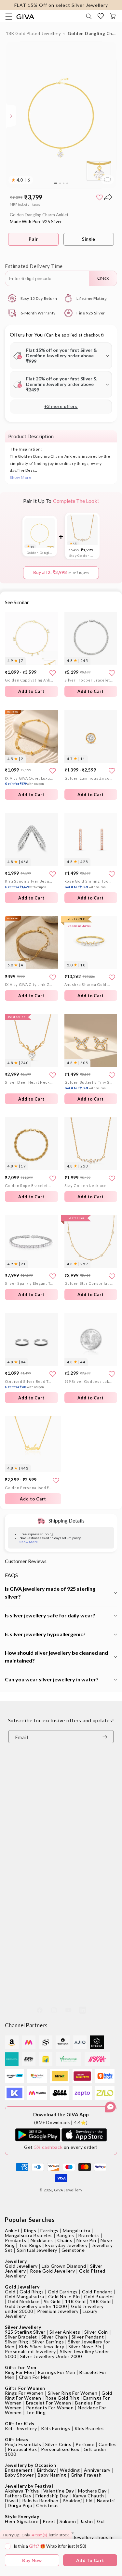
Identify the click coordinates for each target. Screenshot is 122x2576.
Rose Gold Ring (62, 2398)
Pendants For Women (50, 2408)
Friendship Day (52, 2496)
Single (89, 239)
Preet (49, 2521)
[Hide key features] (5, 116)
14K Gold (75, 2301)
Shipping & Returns (26, 1853)
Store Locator (20, 1793)
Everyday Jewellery (66, 2245)
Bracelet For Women (49, 2403)
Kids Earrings (56, 2428)
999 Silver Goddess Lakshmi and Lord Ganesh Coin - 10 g (89, 1381)
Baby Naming (52, 2475)
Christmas (47, 2505)
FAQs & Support (23, 1882)
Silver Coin (96, 2332)
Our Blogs (16, 1783)
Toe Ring (36, 2412)
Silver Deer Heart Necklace (29, 1082)
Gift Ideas (17, 2439)
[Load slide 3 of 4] (64, 184)
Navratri (106, 2500)
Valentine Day (59, 2491)
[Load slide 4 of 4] (67, 184)
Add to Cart (31, 691)
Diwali (12, 2500)
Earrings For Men (57, 2372)
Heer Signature (22, 2521)
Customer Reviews (26, 1773)
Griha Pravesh (86, 2475)
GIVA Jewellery (68, 2190)
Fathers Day (18, 2496)
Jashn (86, 2521)
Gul (101, 2521)
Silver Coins (58, 2444)
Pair (33, 239)
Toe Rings (30, 2245)
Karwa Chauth (88, 2496)
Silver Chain (54, 2337)
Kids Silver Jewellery (42, 2346)
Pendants (16, 2240)
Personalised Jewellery (30, 2351)
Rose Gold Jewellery (52, 2271)
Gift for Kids (20, 2423)
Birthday (47, 2470)
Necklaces (42, 2240)
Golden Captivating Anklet (29, 680)
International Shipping (30, 1873)
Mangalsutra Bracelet (29, 2235)
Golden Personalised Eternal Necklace (29, 1488)
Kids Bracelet (89, 2428)
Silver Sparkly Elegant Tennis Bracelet (29, 1283)
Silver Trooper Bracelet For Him (89, 680)
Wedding (70, 2470)
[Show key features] (11, 116)
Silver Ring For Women (73, 2393)
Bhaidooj (72, 2500)
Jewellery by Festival (29, 2486)
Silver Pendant (88, 2337)
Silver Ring (17, 2342)
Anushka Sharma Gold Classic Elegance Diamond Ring (89, 984)
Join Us (13, 1812)
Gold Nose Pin (64, 2296)
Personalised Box (60, 2449)
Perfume (85, 2444)
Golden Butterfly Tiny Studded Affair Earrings (89, 1085)
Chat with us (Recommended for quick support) (61, 1976)
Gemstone (73, 2250)
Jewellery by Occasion (31, 2465)
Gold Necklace (24, 2301)
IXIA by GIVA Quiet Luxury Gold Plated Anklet (29, 781)
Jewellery (16, 2261)
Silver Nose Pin (85, 2346)
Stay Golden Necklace (82, 555)
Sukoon (68, 2521)
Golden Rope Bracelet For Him (29, 1186)
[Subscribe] (106, 1737)
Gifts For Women (25, 2388)
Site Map (15, 1902)
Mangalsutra (77, 2231)
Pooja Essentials (23, 2444)
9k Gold (52, 2301)
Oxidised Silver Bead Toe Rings (29, 1384)
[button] (89, 16)
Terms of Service (24, 1892)
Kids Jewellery (21, 2428)
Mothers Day (92, 2491)
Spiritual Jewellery (37, 2250)
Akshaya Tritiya (22, 2491)
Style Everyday (22, 2516)
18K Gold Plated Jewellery (34, 33)
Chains (65, 2240)
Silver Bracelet (21, 2337)
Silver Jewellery (23, 2327)
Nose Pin (86, 2240)
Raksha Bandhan (40, 2500)
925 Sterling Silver (25, 2332)
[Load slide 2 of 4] (60, 184)
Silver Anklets (65, 2332)
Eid (89, 2500)
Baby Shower (19, 2475)
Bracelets (89, 2235)
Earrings (49, 2231)
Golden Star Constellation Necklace (89, 1283)
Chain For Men (35, 2377)
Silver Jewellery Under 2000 (51, 2356)
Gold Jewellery (21, 2266)
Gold (10, 2292)
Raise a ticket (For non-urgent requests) (54, 1990)
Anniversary (97, 2470)
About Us (15, 1803)
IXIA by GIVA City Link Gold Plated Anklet (29, 984)
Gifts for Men (21, 2367)
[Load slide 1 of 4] (56, 184)
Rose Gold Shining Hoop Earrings (89, 884)
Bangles (65, 2235)
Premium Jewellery (58, 2311)
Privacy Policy (20, 1862)
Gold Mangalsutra (25, 2296)
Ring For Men (19, 2372)
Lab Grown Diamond (64, 2266)
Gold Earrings (63, 2292)
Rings (30, 2231)
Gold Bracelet (99, 2296)
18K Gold (100, 2301)
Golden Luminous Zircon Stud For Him (89, 778)
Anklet (12, 2231)
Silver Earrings (48, 2342)
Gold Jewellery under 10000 (36, 2306)
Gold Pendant (97, 2292)
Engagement (19, 2470)
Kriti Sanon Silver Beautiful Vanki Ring (29, 884)
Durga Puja (20, 2505)
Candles (108, 2444)
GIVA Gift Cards (23, 1822)
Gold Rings (32, 2292)
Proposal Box (22, 2449)
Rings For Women (24, 2393)
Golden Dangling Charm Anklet (40, 553)
